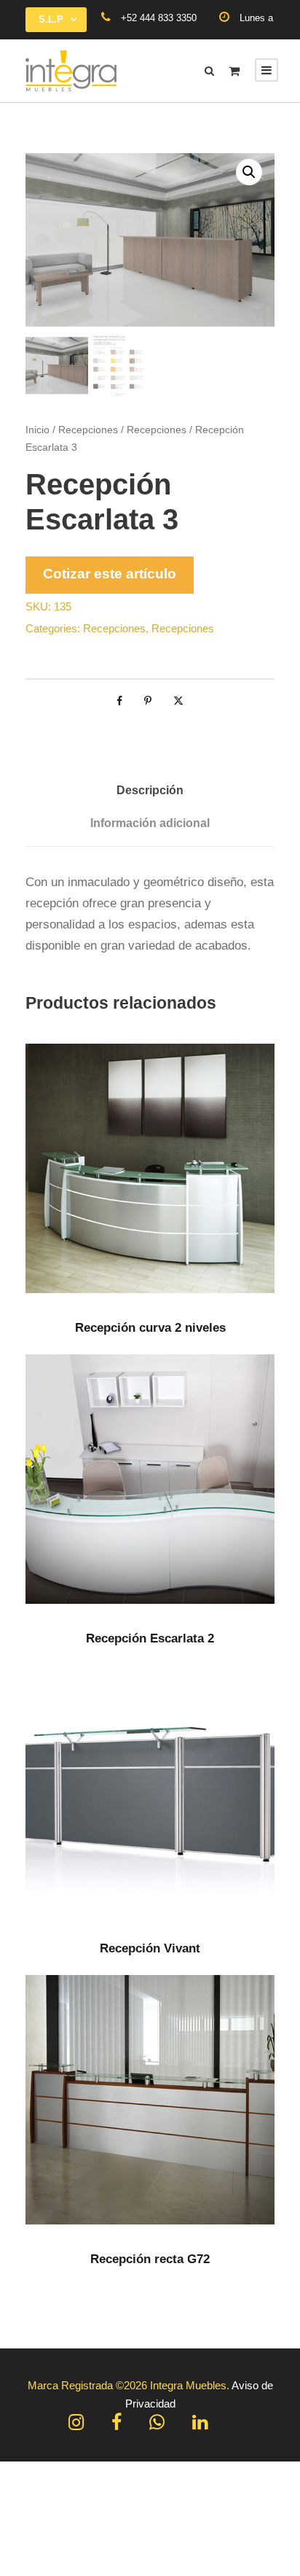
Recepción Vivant (150, 1948)
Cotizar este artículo (110, 574)
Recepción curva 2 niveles (150, 1328)
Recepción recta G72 (150, 2259)
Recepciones (88, 430)
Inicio (37, 430)
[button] (249, 172)
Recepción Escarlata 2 (150, 1638)
